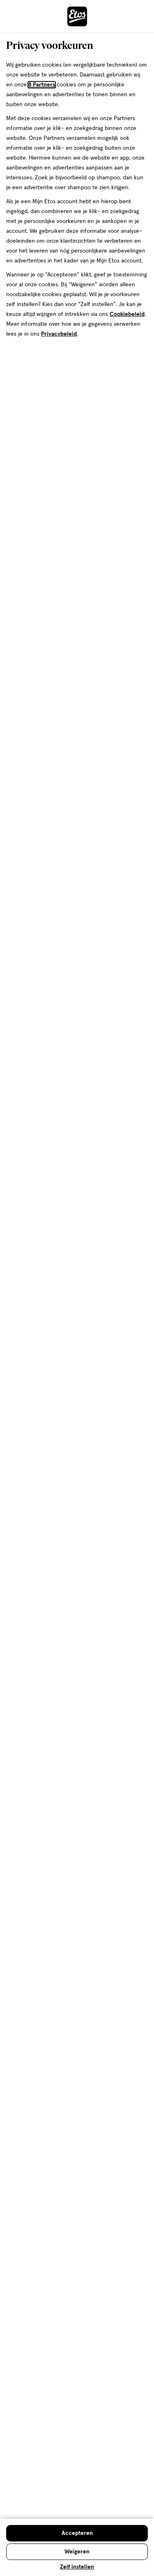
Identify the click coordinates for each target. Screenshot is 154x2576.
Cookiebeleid (127, 314)
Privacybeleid (59, 334)
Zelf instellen (77, 2567)
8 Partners (42, 85)
